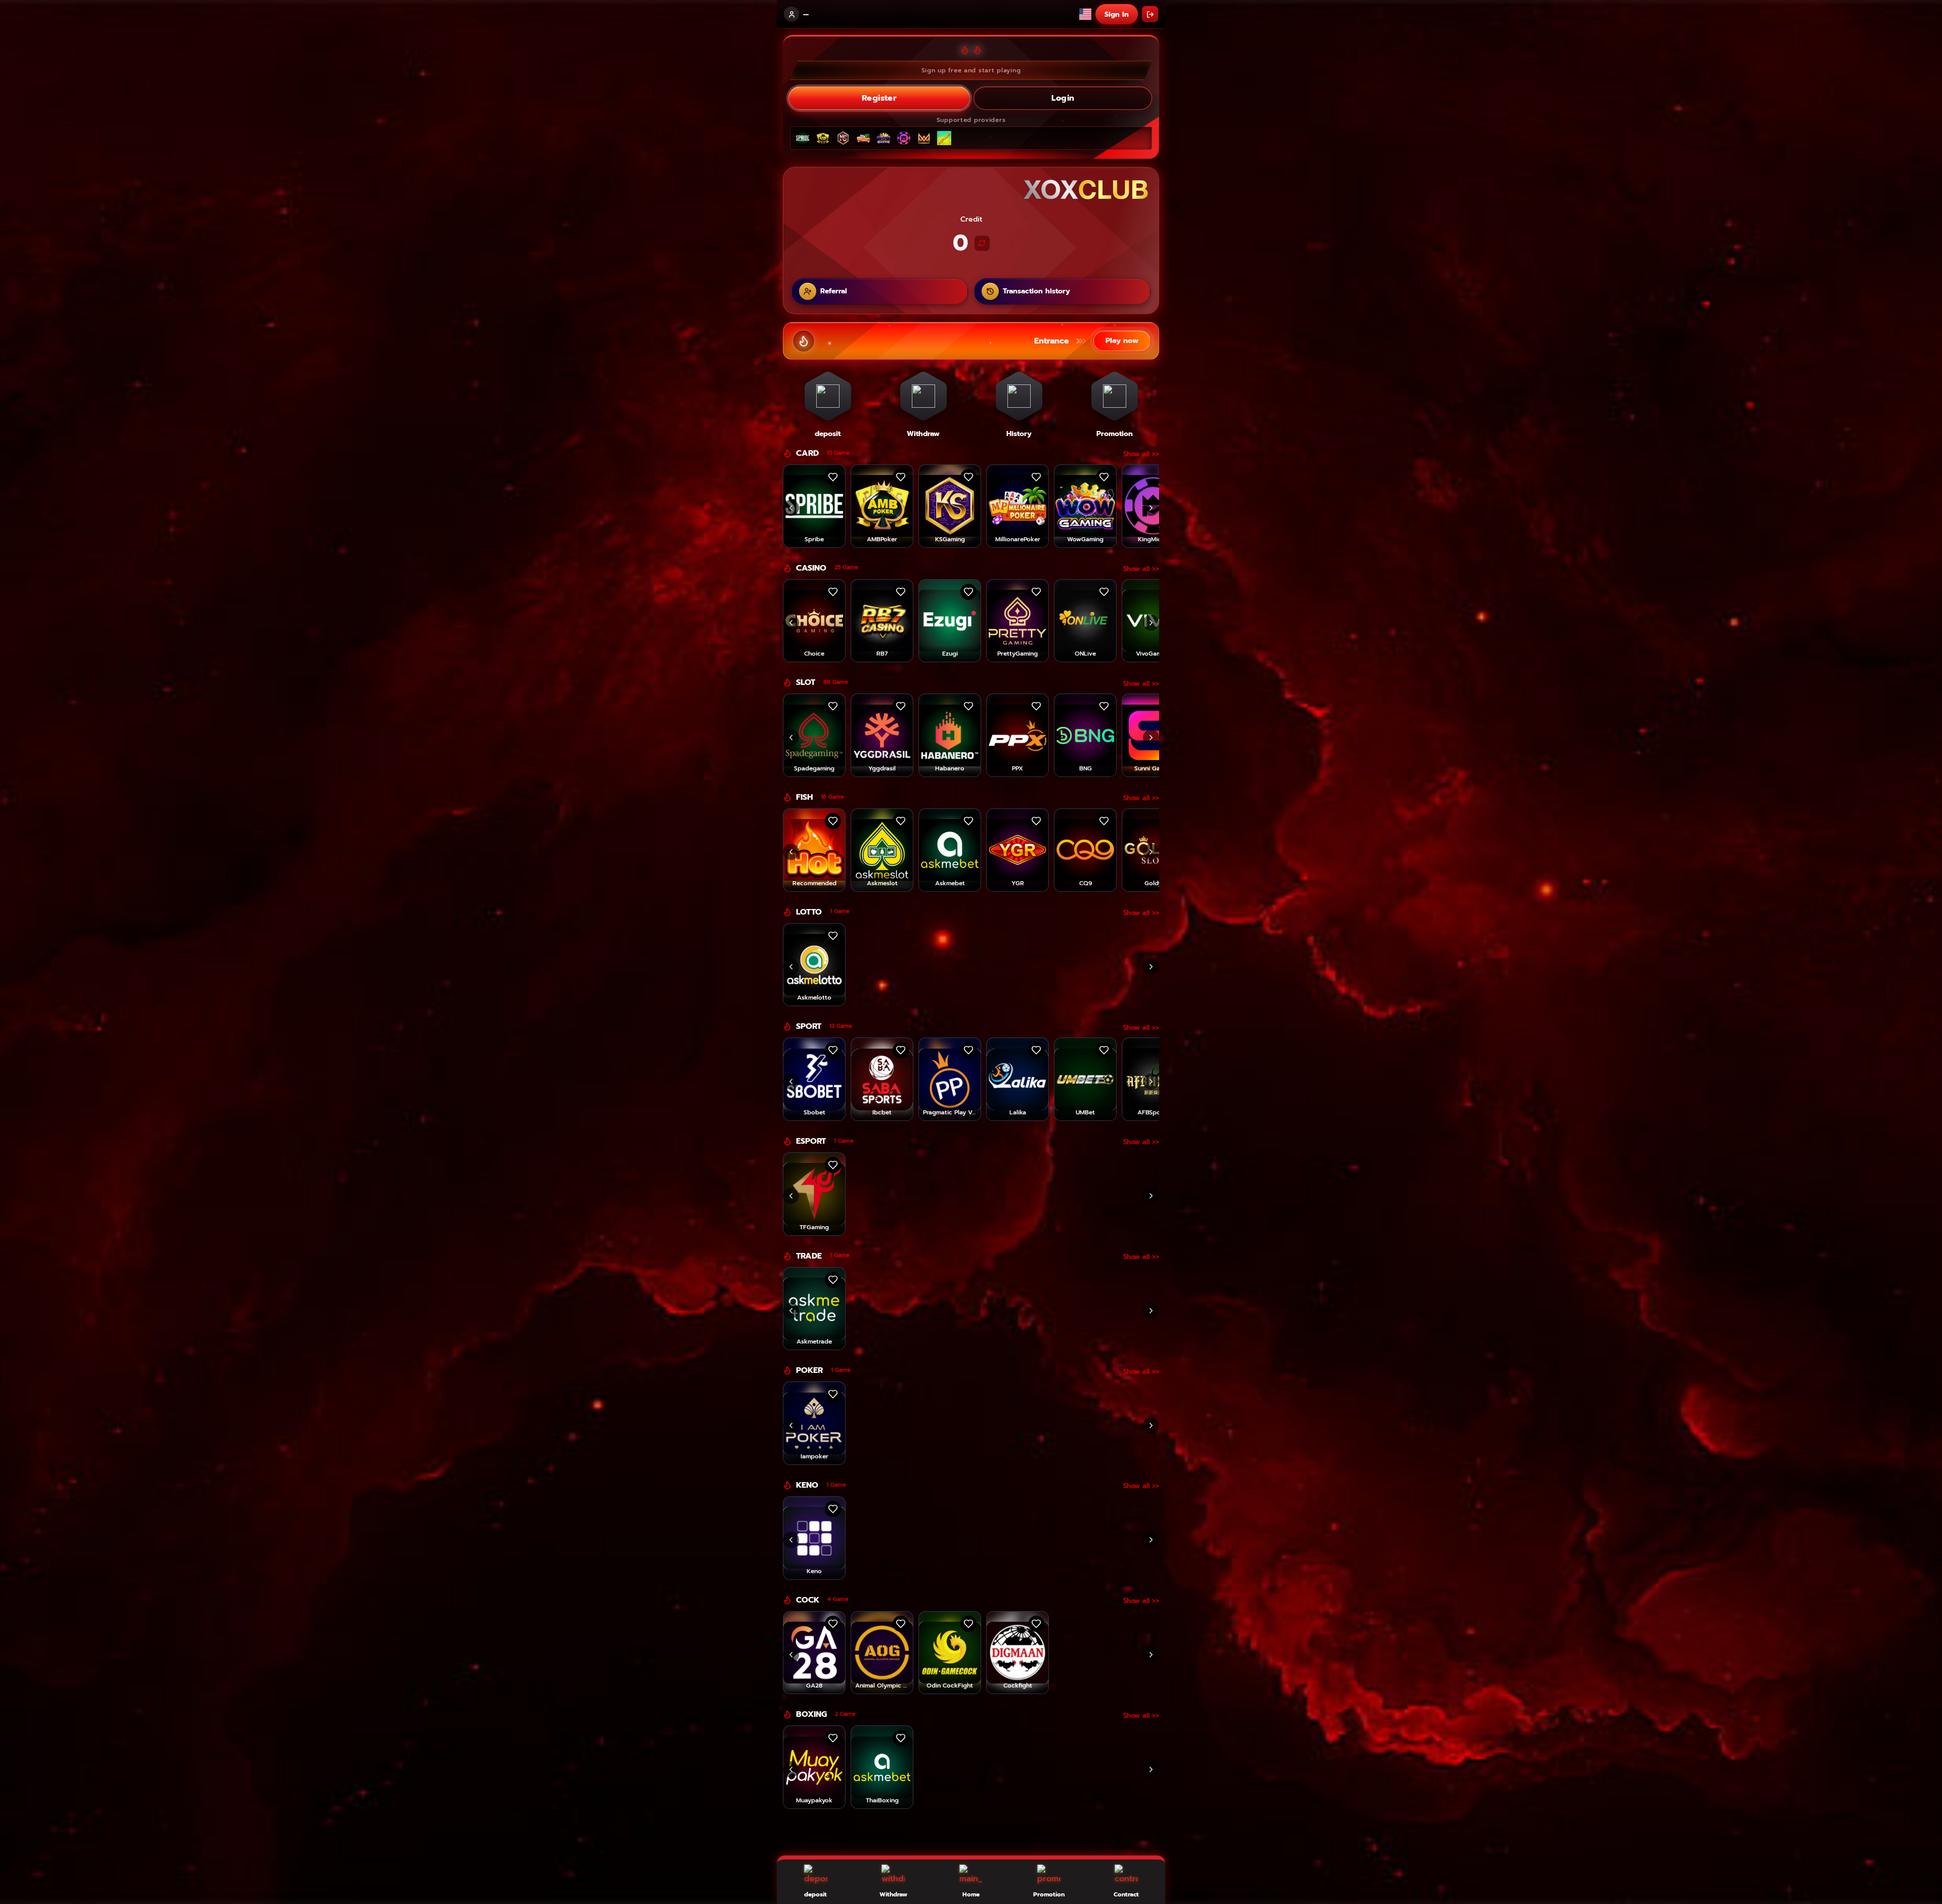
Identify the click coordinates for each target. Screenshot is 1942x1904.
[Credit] (982, 243)
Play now (1122, 341)
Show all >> (1141, 454)
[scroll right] (1151, 508)
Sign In (1117, 14)
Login (1063, 98)
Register (879, 98)
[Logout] (1150, 14)
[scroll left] (791, 508)
